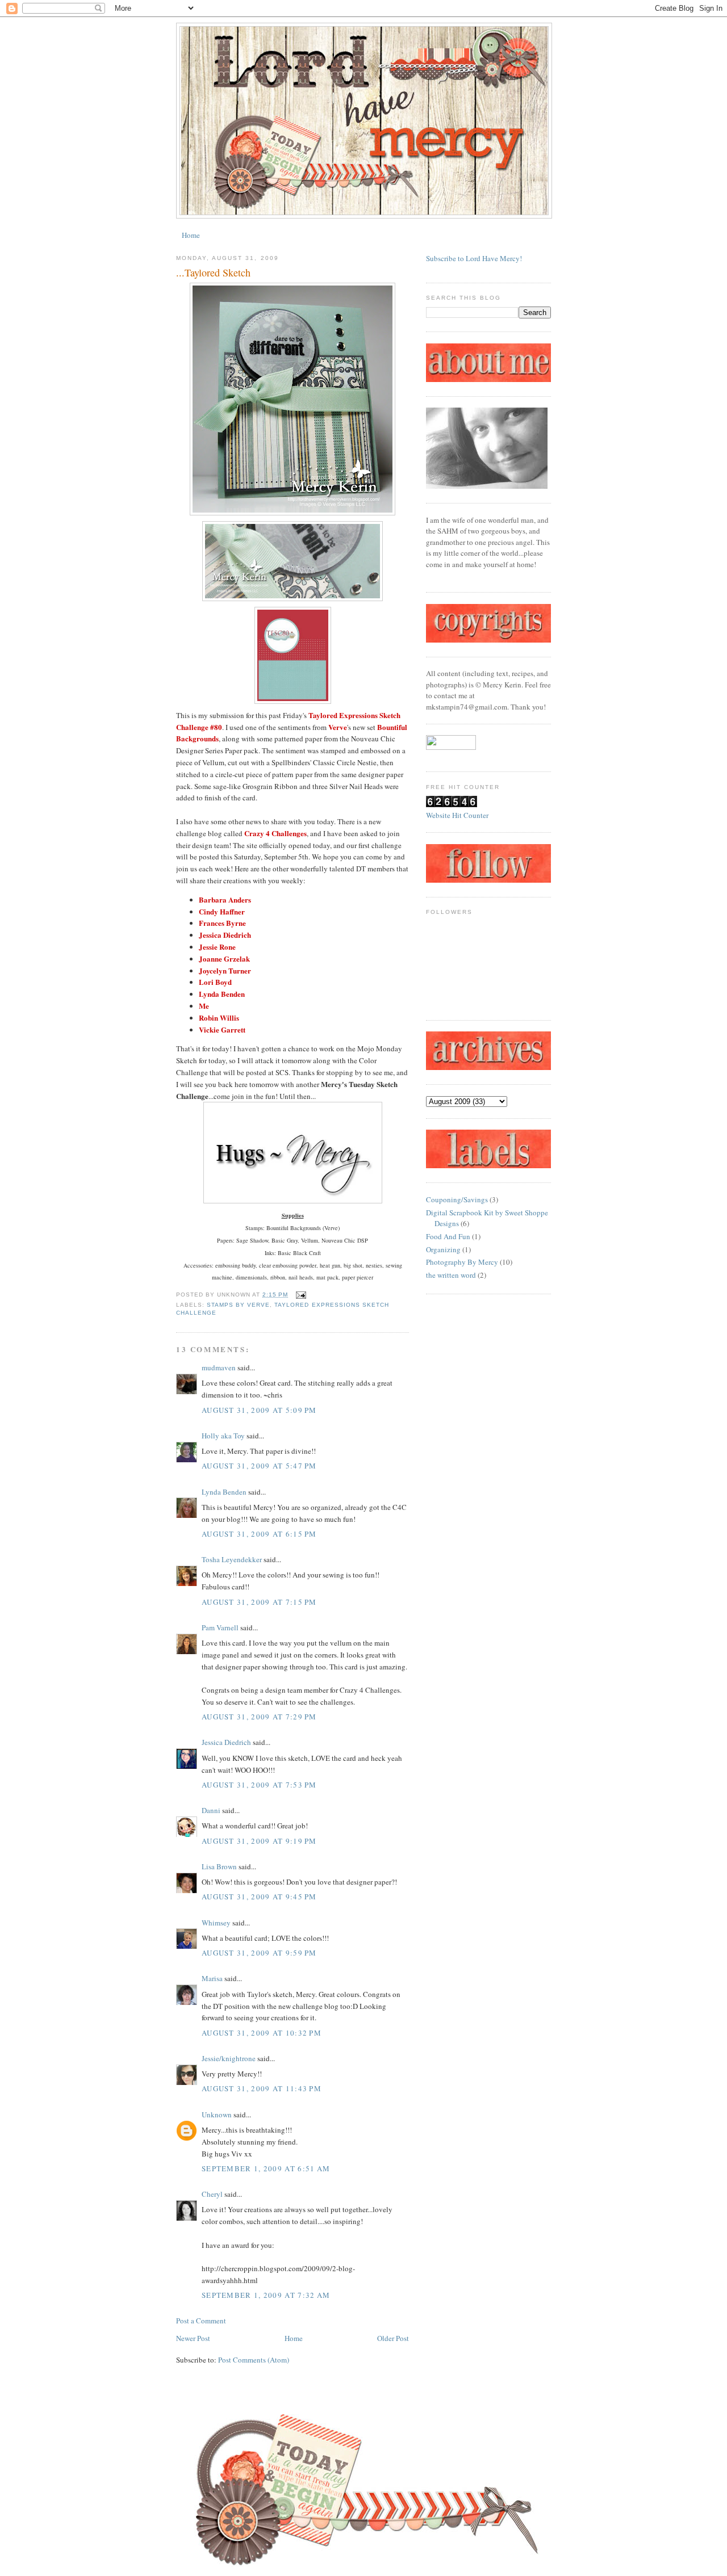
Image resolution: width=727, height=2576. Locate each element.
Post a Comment (201, 2321)
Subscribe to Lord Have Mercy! (474, 258)
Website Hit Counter (457, 815)
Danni (211, 1810)
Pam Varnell (220, 1627)
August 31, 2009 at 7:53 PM (259, 1785)
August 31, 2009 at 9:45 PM (259, 1897)
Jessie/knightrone (229, 2058)
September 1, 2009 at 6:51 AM (266, 2168)
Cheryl (212, 2194)
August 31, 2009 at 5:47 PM (259, 1466)
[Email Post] (299, 1295)
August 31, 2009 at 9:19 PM (259, 1841)
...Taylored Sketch (213, 272)
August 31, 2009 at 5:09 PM (259, 1410)
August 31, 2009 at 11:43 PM (262, 2088)
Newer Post (193, 2338)
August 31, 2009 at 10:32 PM (262, 2033)
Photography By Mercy (462, 1262)
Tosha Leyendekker (232, 1559)
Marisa (212, 1978)
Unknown (217, 2114)
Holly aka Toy (223, 1436)
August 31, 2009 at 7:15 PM (259, 1602)
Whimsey (216, 1923)
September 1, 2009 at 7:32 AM (266, 2295)
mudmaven (219, 1367)
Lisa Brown (219, 1866)
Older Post (393, 2338)
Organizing (443, 1249)
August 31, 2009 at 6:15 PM (259, 1534)
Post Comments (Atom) (254, 2360)
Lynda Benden (224, 1492)
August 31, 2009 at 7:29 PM (259, 1717)
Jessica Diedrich (226, 1742)
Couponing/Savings (457, 1199)
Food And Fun (448, 1236)
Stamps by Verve (238, 1305)
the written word (451, 1275)
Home (191, 235)
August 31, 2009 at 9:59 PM (259, 1953)
